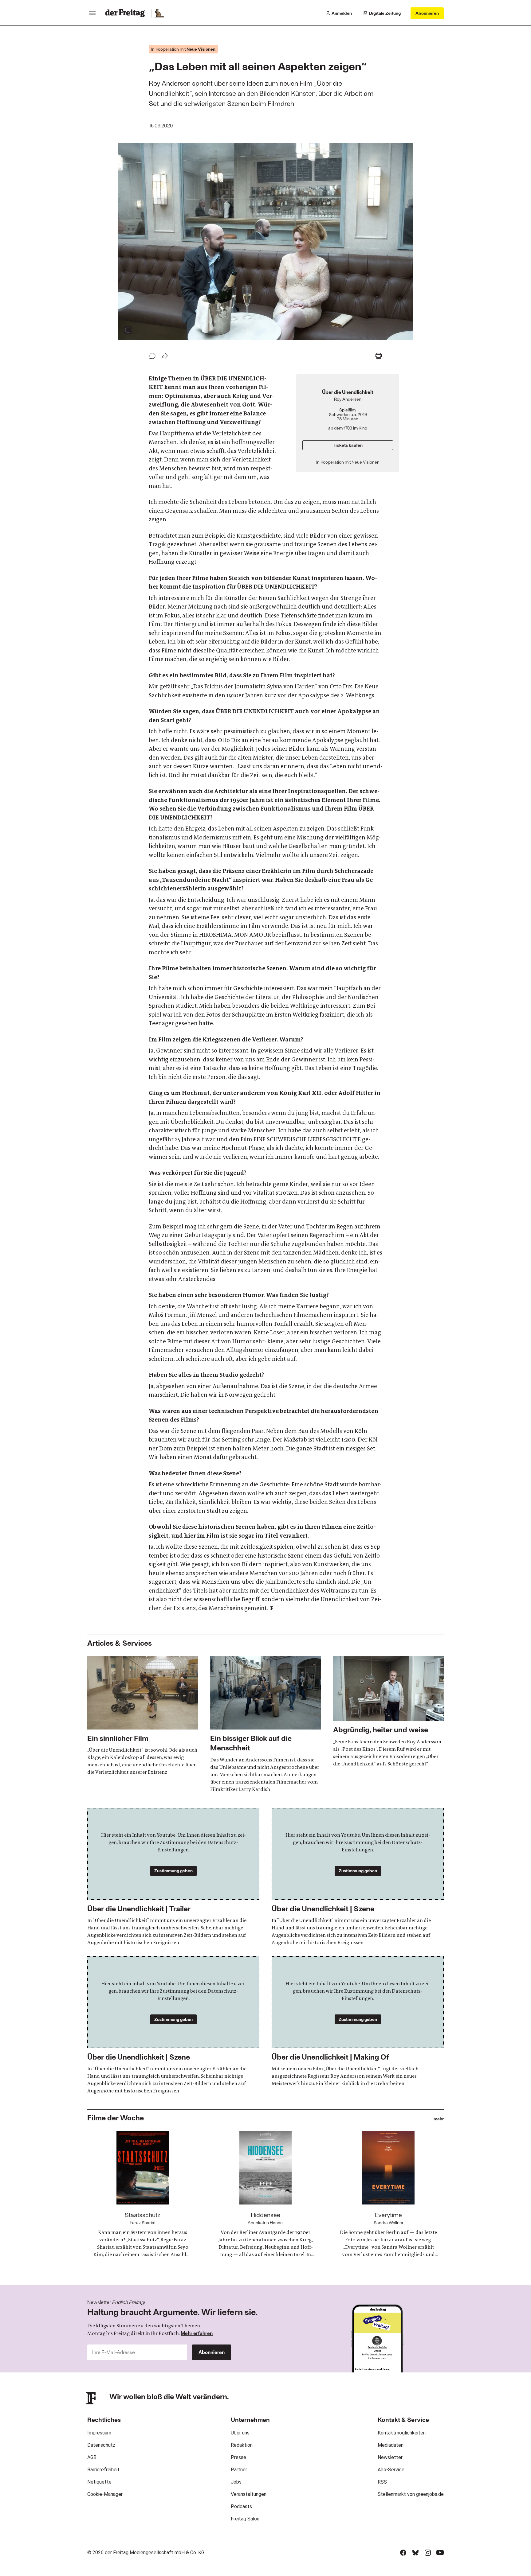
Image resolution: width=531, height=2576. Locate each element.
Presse (238, 2457)
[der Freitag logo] (127, 13)
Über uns (240, 2433)
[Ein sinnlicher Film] (143, 1716)
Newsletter (390, 2457)
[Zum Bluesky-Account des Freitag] (415, 2553)
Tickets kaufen (348, 445)
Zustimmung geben (173, 1871)
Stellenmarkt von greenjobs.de (411, 2494)
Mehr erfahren (197, 2333)
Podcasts (241, 2506)
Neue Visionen (366, 462)
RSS (382, 2482)
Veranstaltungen (249, 2494)
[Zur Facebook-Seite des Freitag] (403, 2553)
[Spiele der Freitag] (159, 13)
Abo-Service (391, 2470)
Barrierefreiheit (103, 2470)
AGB (92, 2457)
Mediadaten (391, 2445)
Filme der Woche (116, 2117)
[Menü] (92, 13)
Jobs (236, 2482)
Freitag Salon (245, 2519)
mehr (439, 2119)
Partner (239, 2470)
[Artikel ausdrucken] (379, 356)
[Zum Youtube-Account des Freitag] (440, 2553)
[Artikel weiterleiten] (165, 356)
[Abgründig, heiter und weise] (388, 1712)
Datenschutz (101, 2445)
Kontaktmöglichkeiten (402, 2433)
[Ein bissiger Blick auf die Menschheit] (265, 1725)
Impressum (99, 2433)
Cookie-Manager (105, 2494)
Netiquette (99, 2482)
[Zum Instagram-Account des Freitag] (428, 2553)
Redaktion (242, 2445)
